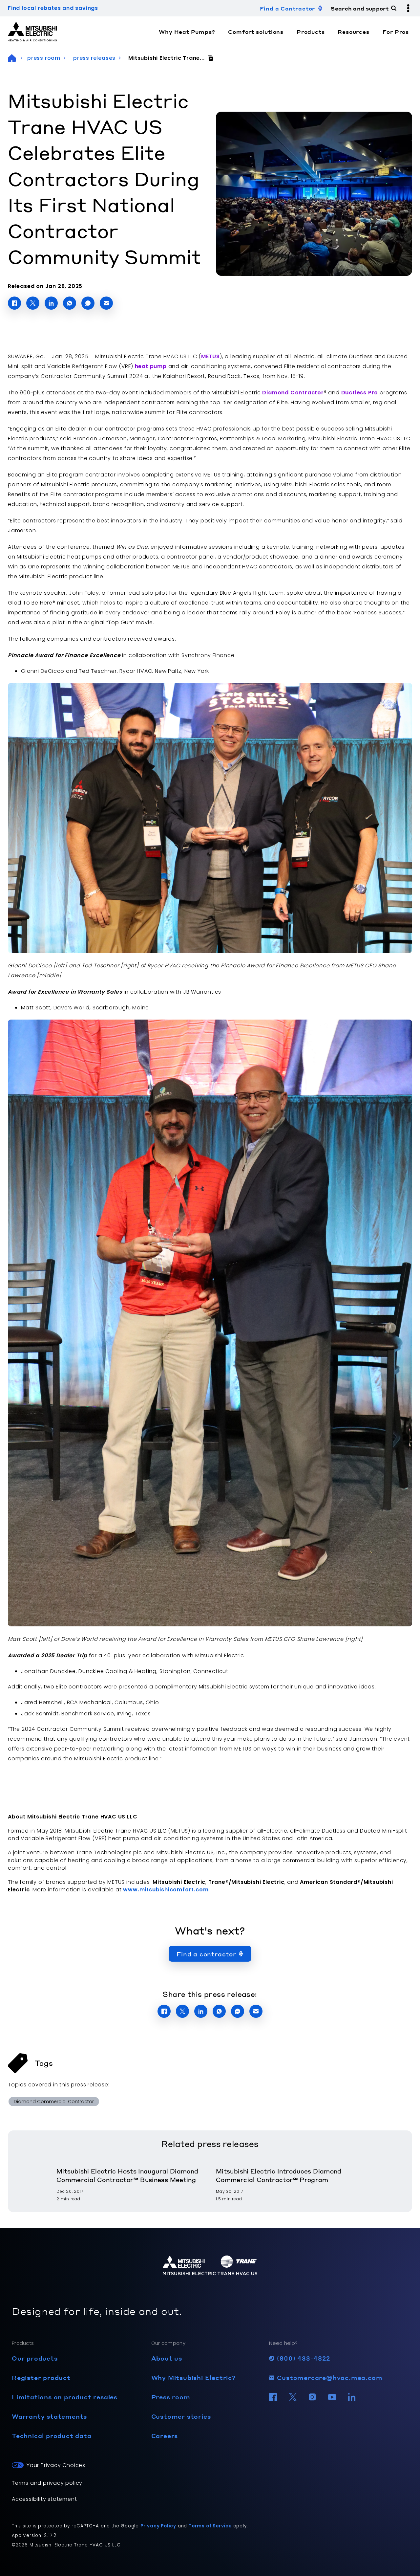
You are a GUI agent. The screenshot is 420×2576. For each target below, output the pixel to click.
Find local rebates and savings (53, 8)
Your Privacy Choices (56, 2465)
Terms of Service (210, 2526)
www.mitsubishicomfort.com (166, 1890)
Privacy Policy (158, 2526)
